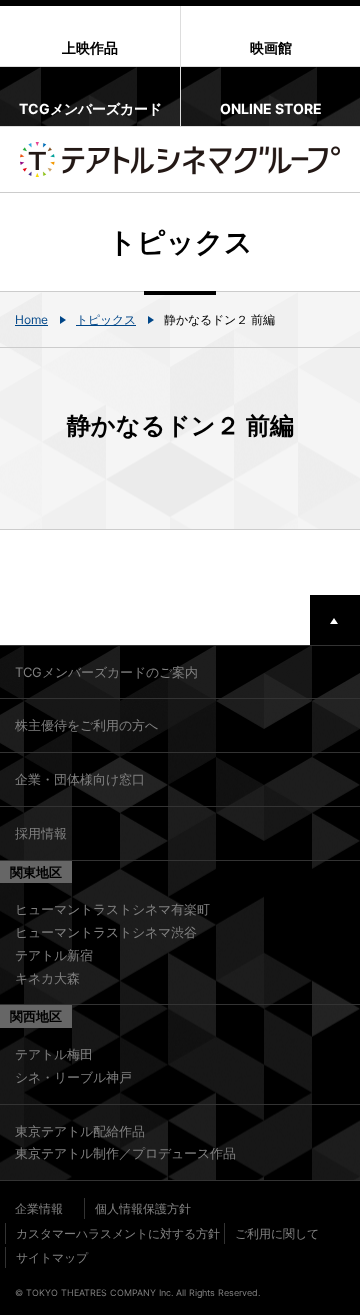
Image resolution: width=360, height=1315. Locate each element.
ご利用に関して (277, 1233)
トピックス (106, 319)
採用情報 (41, 833)
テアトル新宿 (54, 955)
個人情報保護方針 (143, 1208)
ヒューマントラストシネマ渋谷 (106, 932)
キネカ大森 (47, 978)
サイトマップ (52, 1257)
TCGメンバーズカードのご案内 (106, 672)
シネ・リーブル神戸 (73, 1077)
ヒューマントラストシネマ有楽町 (112, 909)
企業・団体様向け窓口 (80, 779)
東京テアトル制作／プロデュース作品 (125, 1153)
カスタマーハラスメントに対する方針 (118, 1233)
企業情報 (39, 1208)
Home (31, 319)
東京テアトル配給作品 (80, 1131)
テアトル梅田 (54, 1054)
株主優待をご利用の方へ (86, 725)
